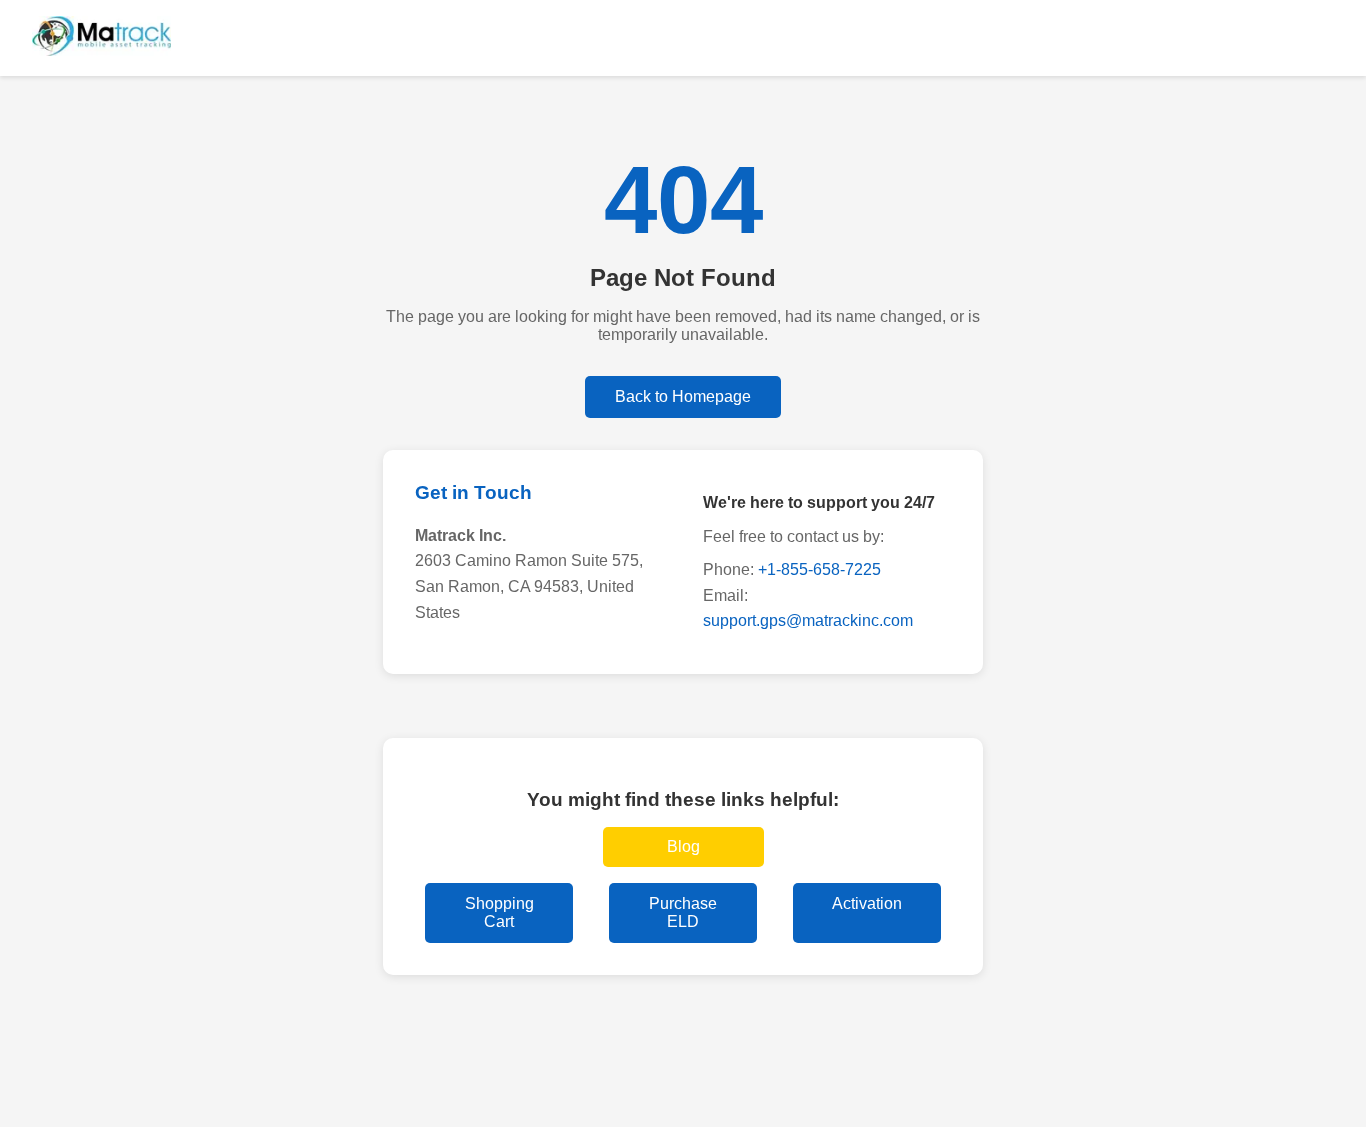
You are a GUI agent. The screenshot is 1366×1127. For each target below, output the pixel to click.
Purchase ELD (683, 912)
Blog (683, 846)
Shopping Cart (499, 912)
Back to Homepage (683, 396)
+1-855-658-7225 (819, 569)
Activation (867, 903)
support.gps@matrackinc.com (808, 620)
